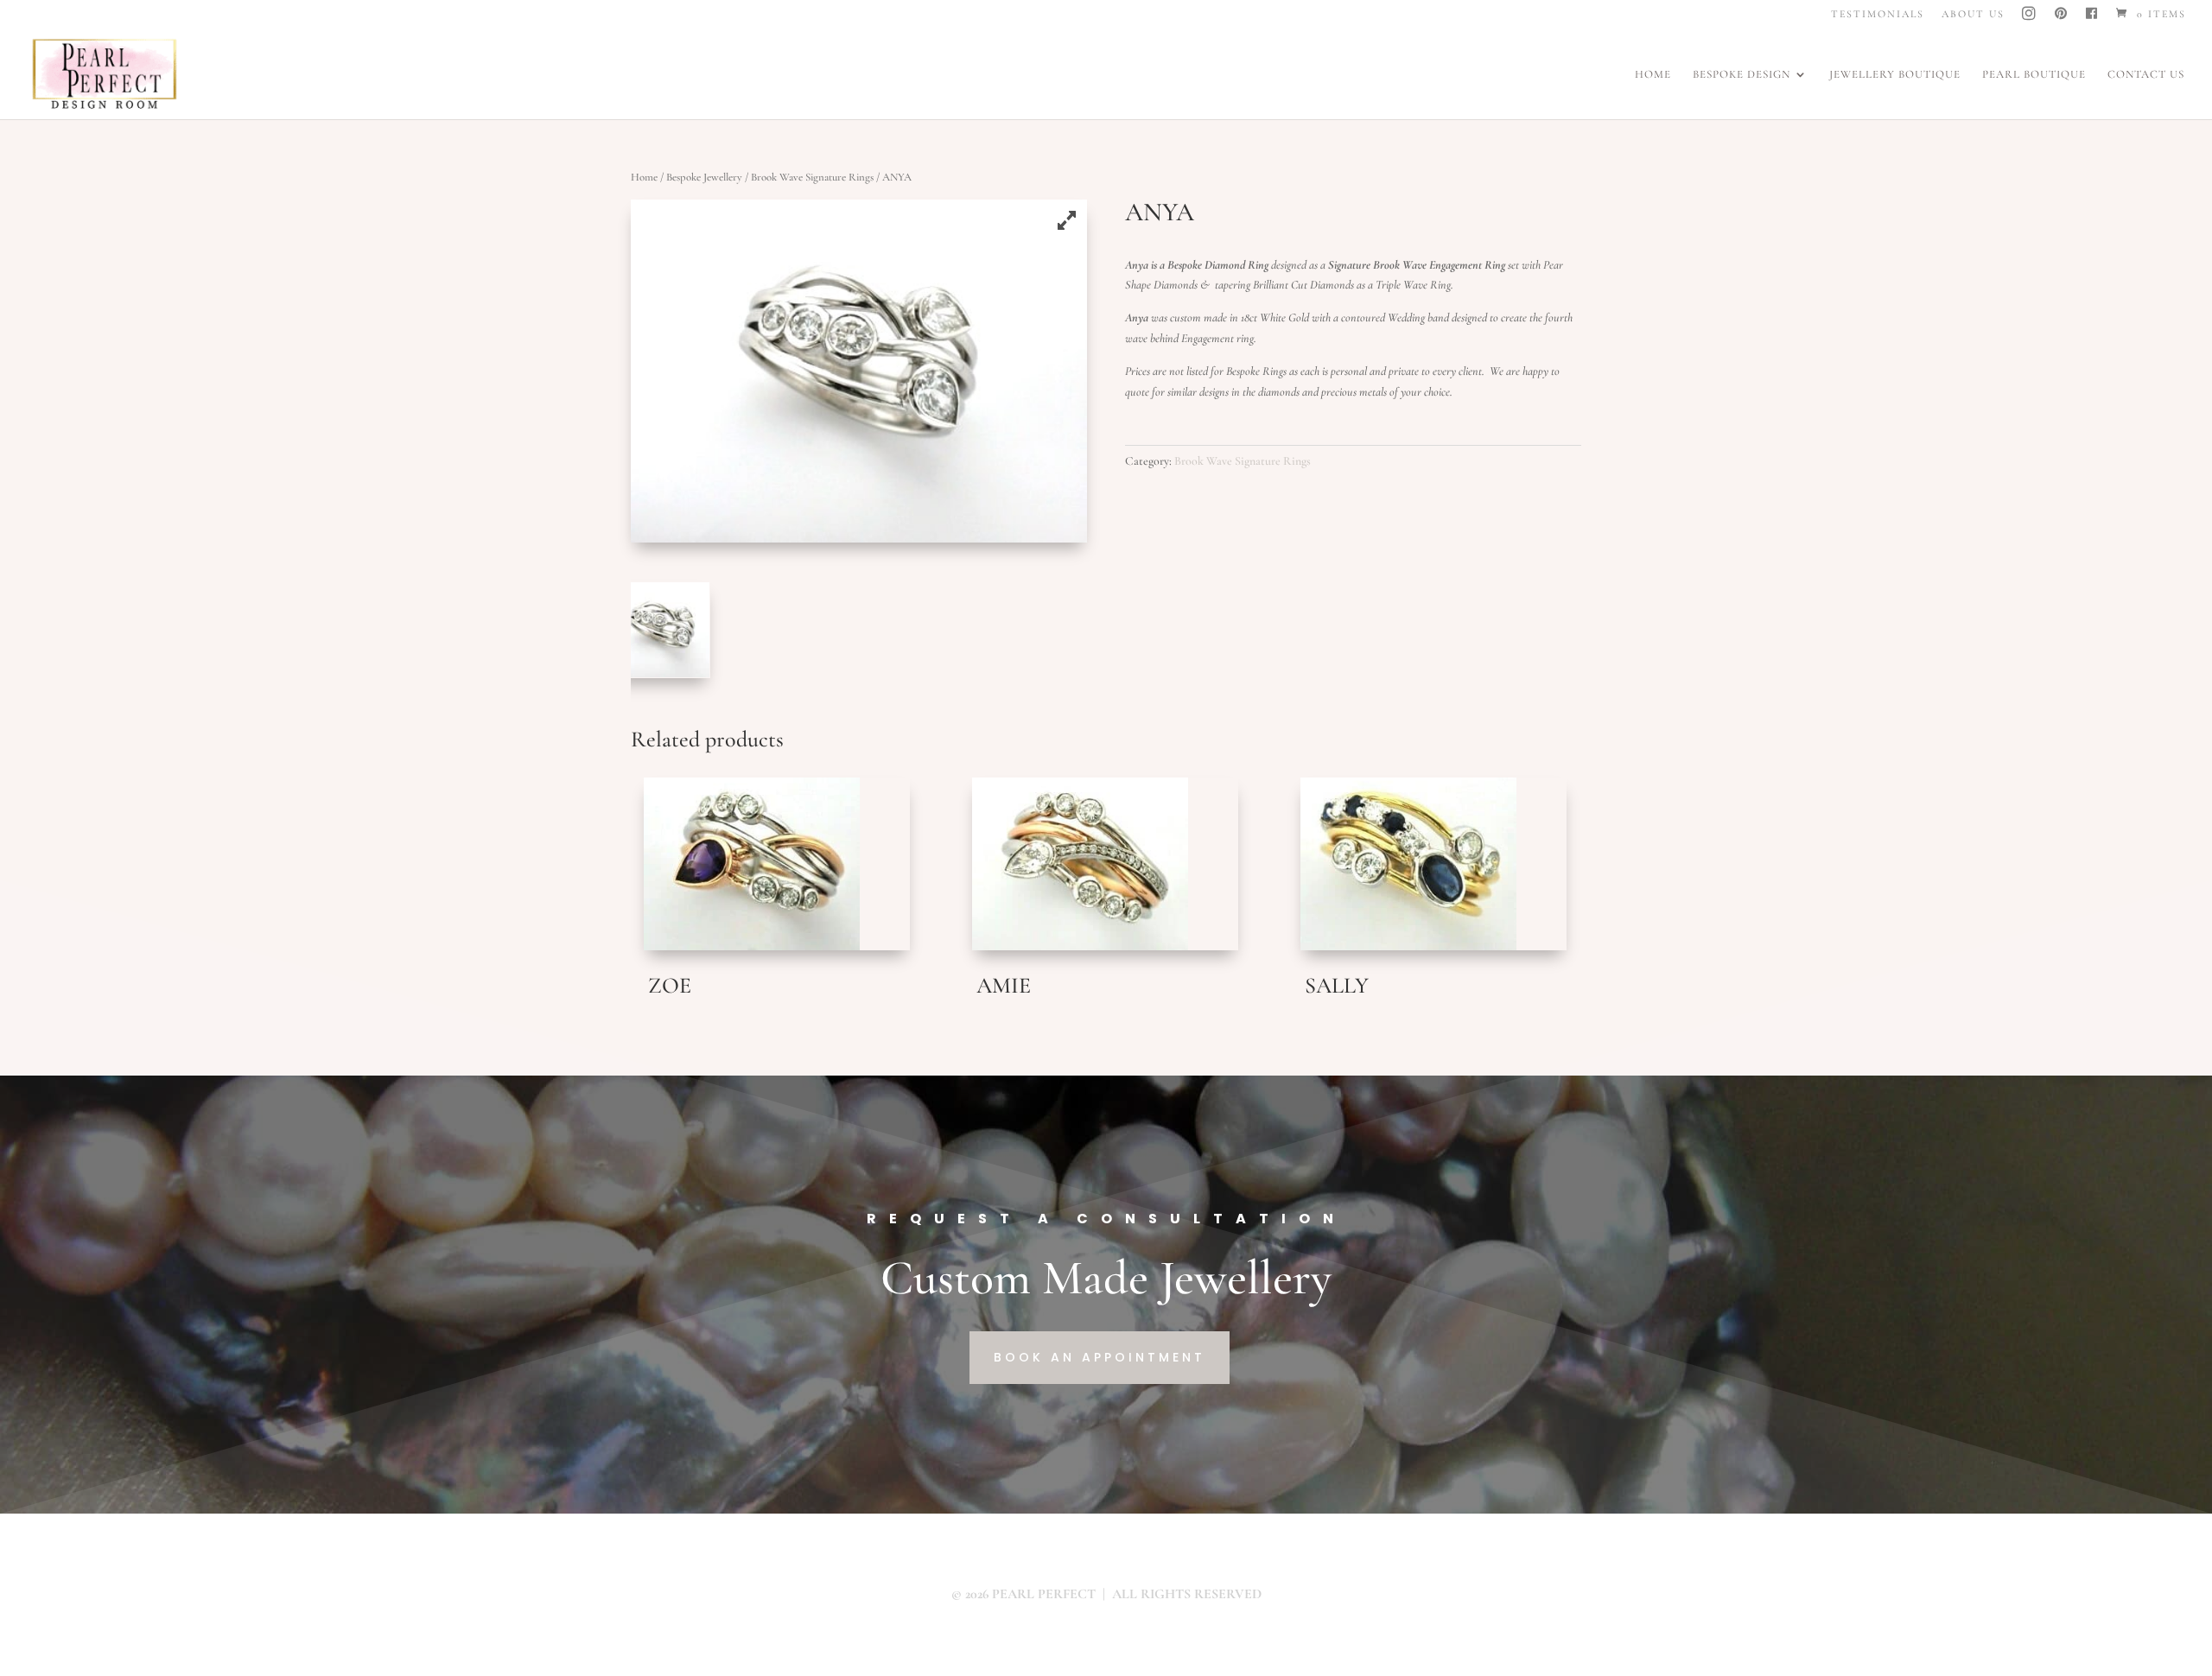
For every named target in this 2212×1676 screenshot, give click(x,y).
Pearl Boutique (2034, 75)
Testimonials (1878, 14)
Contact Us (2146, 75)
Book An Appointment (1100, 1357)
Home (1653, 75)
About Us (1973, 14)
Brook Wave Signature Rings (812, 177)
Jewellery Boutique (1895, 75)
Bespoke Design (1742, 75)
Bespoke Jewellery (704, 177)
